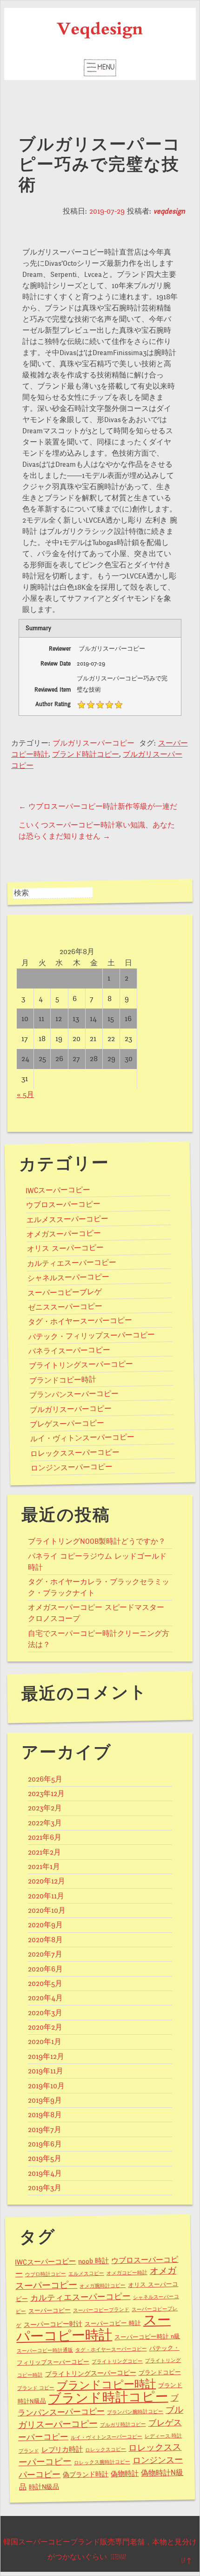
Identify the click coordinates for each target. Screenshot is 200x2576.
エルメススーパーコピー (67, 1219)
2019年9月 (45, 2100)
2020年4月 (45, 1998)
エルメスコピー (86, 2273)
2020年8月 (45, 1940)
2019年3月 (45, 2188)
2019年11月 (46, 2071)
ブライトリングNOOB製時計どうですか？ (97, 1541)
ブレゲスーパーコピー (67, 1424)
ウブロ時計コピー (46, 2274)
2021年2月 (44, 1852)
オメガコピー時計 (127, 2273)
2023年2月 (45, 1808)
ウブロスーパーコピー (63, 1205)
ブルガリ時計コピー (123, 2425)
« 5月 (25, 1095)
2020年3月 (45, 2013)
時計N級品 (44, 2487)
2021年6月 (45, 1837)
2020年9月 (45, 1925)
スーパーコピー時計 (93, 2328)
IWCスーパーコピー (58, 1190)
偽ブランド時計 (86, 2475)
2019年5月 (45, 2159)
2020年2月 (45, 2027)
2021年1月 (44, 1867)
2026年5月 (45, 1779)
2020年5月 (45, 1984)
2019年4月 (45, 2173)
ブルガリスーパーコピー (93, 743)
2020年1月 (45, 2042)
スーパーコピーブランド (101, 2310)
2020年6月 (45, 1969)
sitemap (118, 2557)
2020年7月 (45, 1954)
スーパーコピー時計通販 (45, 2351)
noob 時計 (93, 2261)
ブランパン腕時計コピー (135, 2412)
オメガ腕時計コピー (103, 2286)
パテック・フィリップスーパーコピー (92, 1336)
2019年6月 (45, 2144)
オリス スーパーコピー (65, 1248)
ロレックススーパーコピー (75, 1453)
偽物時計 (125, 2474)
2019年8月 (45, 2115)
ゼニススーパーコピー (65, 1307)
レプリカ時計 (62, 2450)
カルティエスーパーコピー (72, 1263)
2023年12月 (46, 1794)
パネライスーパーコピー (69, 1351)
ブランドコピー (159, 2373)
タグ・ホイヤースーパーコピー (80, 1321)
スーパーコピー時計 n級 (147, 2337)
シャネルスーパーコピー (68, 1278)
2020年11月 (46, 1896)
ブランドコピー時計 (62, 1380)
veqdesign (169, 211)
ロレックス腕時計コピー (102, 2462)
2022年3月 (45, 1823)
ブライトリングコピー (117, 2362)
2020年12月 (47, 1881)
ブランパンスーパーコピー (74, 1394)
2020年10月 (47, 1910)
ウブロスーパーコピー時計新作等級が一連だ (98, 807)
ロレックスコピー (106, 2450)
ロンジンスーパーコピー (72, 1468)
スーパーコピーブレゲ (65, 1292)
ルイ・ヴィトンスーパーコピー (82, 1438)
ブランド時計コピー (86, 754)
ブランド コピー (36, 2388)
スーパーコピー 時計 (113, 2324)
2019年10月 (46, 2086)
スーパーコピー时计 (53, 2324)
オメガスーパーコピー (64, 1234)
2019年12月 (46, 2057)
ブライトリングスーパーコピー (81, 1365)
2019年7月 (45, 2130)
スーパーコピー (50, 2311)
